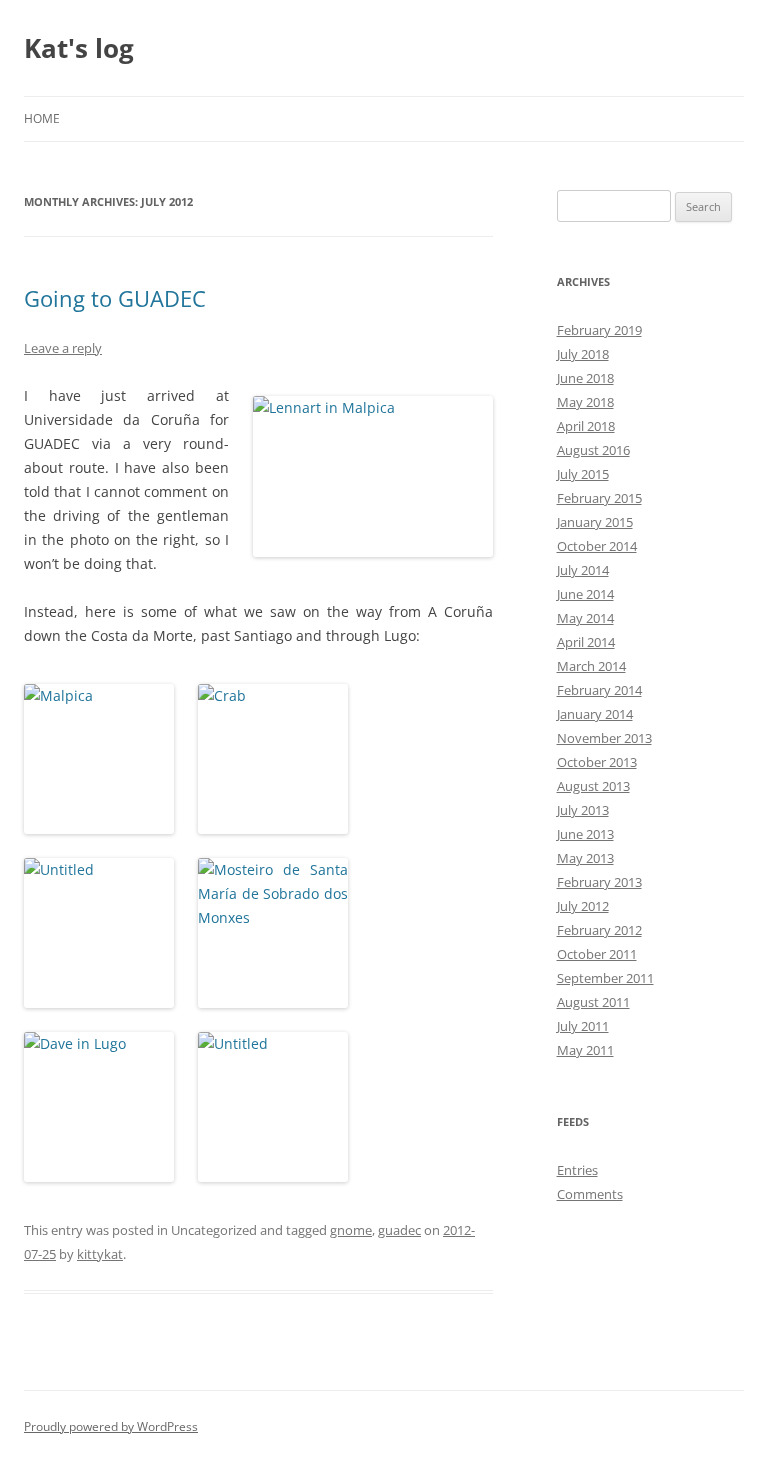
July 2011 (583, 1026)
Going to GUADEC (115, 298)
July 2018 (583, 354)
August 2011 (593, 1002)
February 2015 (599, 498)
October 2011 (597, 954)
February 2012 (599, 930)
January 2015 (595, 522)
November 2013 (604, 738)
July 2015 (583, 474)
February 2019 (599, 330)
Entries (577, 1170)
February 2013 (599, 882)
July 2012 (583, 906)
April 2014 (586, 642)
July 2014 (583, 570)
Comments (590, 1194)
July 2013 (583, 810)
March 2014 (591, 666)
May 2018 (585, 402)
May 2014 (585, 618)
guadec (399, 1230)
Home (42, 118)
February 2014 (599, 690)
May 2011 (585, 1050)
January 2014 (595, 714)
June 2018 (585, 378)
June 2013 (585, 834)
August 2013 (593, 786)
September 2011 (605, 978)
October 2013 (597, 762)
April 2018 (586, 426)
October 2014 (597, 546)
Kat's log (79, 48)
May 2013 (585, 858)
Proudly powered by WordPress (111, 1426)
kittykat (100, 1254)
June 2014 (585, 594)
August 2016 (593, 450)
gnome (351, 1230)
